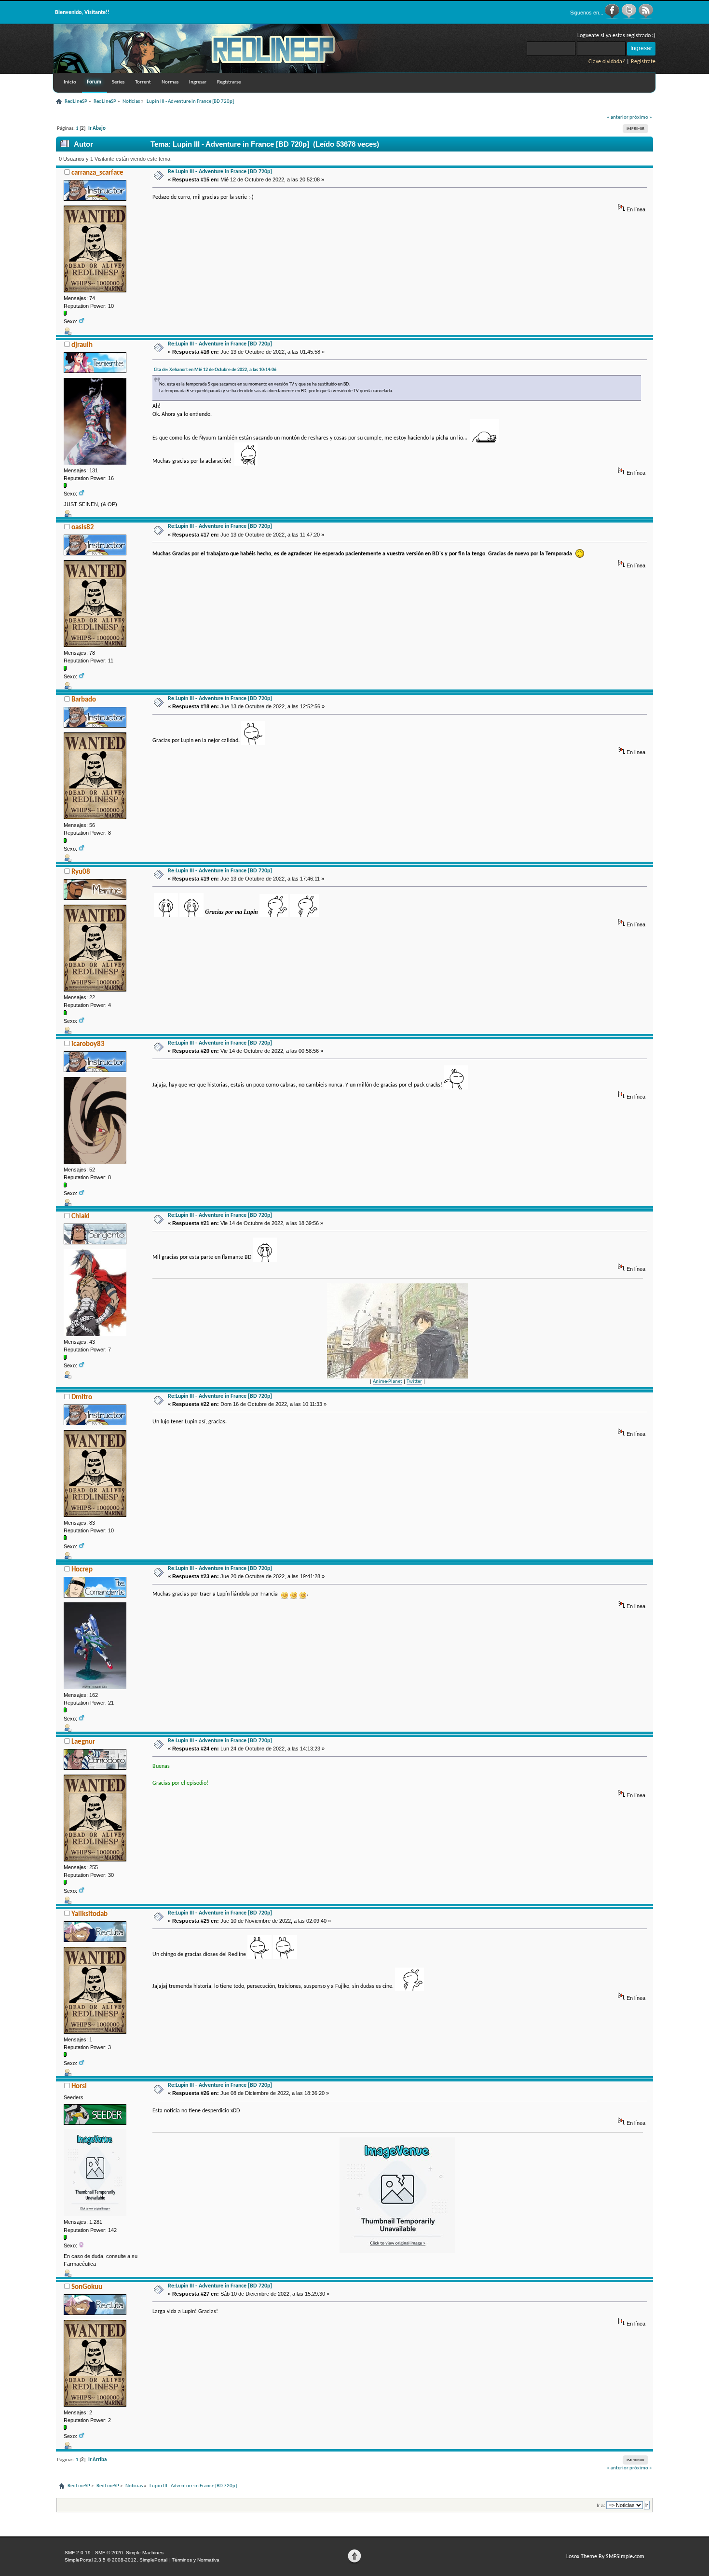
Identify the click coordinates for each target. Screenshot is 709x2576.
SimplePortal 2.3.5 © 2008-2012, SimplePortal (116, 2560)
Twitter (414, 1382)
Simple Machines (145, 2553)
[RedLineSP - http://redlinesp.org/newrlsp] (218, 71)
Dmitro (82, 1398)
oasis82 (83, 528)
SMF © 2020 (109, 2553)
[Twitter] (630, 17)
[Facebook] (613, 17)
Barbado (84, 700)
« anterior (618, 117)
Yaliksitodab (89, 1914)
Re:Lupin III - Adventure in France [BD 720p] (220, 172)
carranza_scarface (97, 173)
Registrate (643, 62)
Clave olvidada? (607, 62)
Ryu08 (81, 872)
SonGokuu (87, 2287)
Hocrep (82, 1570)
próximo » (641, 117)
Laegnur (83, 1742)
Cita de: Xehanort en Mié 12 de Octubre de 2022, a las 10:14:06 (215, 370)
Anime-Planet (388, 1382)
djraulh (82, 345)
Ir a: (601, 2505)
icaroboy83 (88, 1044)
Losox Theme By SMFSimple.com (605, 2557)
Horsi (79, 2087)
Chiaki (81, 1217)
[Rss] (646, 17)
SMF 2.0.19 (78, 2553)
